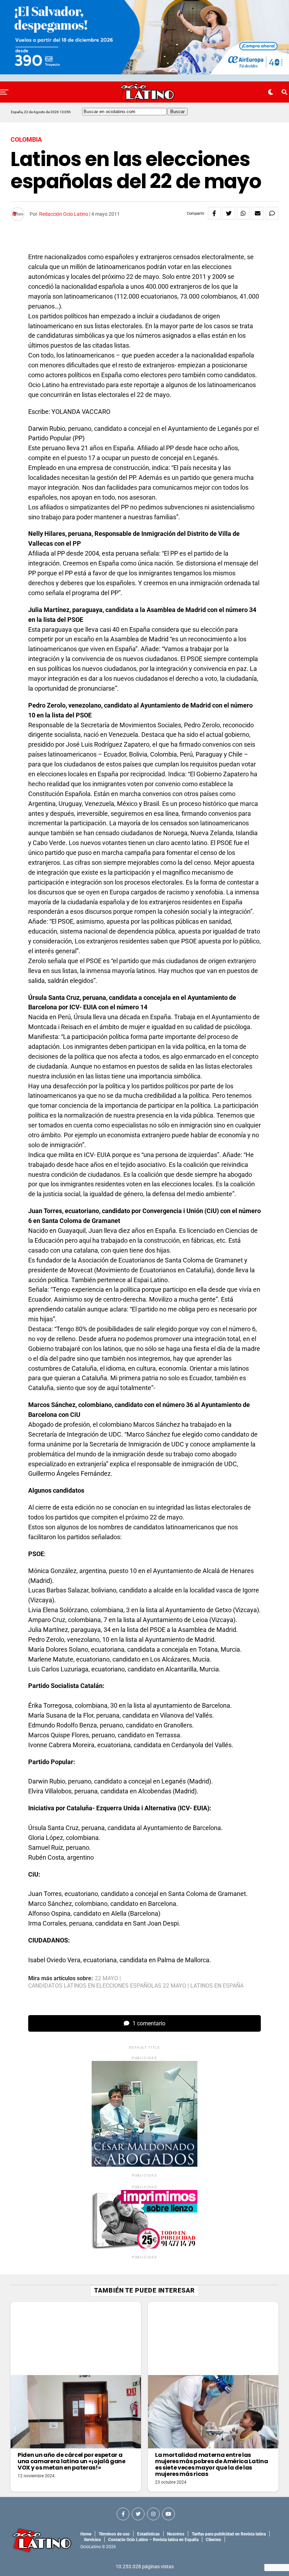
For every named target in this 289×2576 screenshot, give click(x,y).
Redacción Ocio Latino (64, 214)
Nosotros (176, 2534)
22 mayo (106, 1978)
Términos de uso (114, 2534)
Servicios (92, 2540)
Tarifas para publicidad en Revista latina (229, 2534)
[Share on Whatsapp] (243, 213)
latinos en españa (217, 1986)
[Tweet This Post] (229, 213)
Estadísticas (148, 2534)
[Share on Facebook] (214, 213)
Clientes (213, 2540)
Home (86, 2534)
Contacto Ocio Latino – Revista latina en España (153, 2540)
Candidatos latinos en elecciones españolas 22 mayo (107, 1986)
